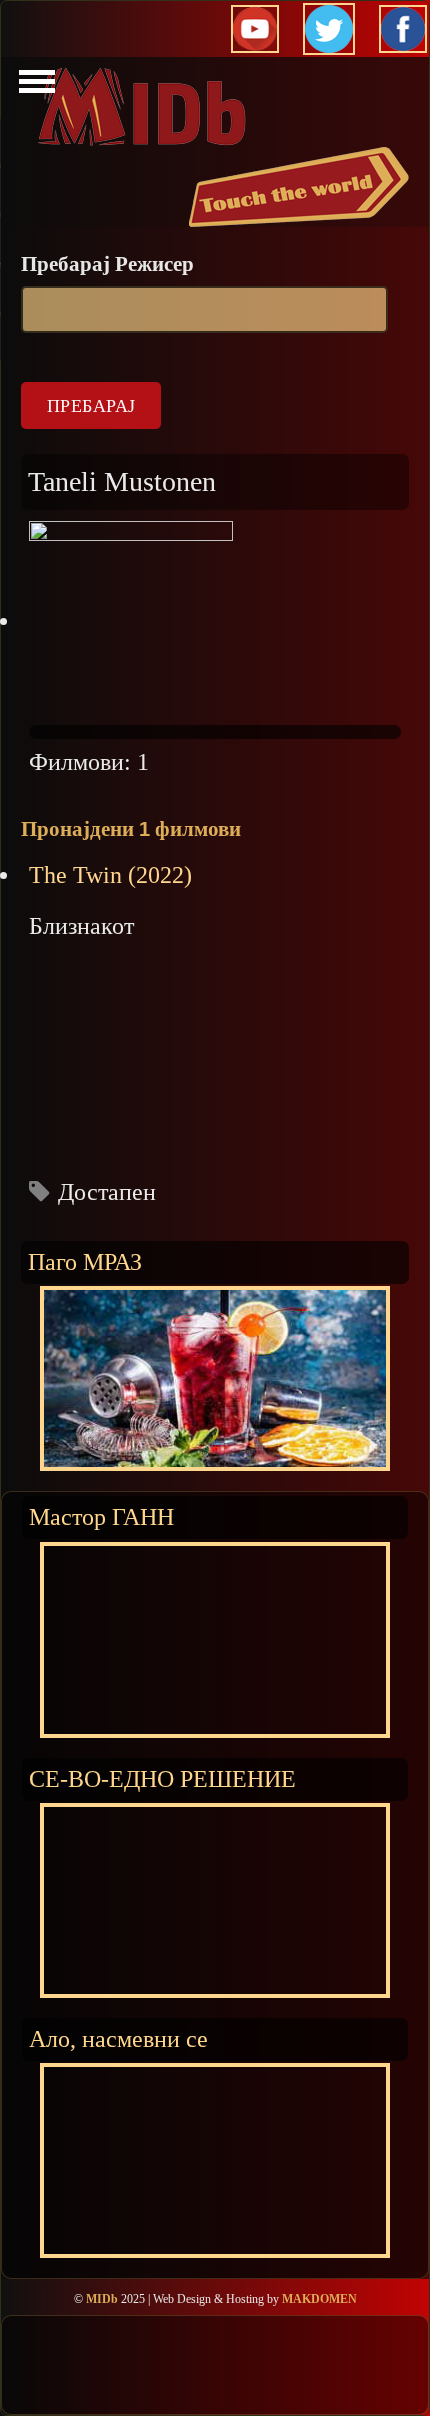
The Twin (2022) (110, 875)
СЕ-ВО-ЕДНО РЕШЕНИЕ (162, 1778)
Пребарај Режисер (107, 264)
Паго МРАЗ (85, 1261)
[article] (215, 1033)
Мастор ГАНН (101, 1516)
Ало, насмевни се (118, 2038)
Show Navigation (34, 87)
